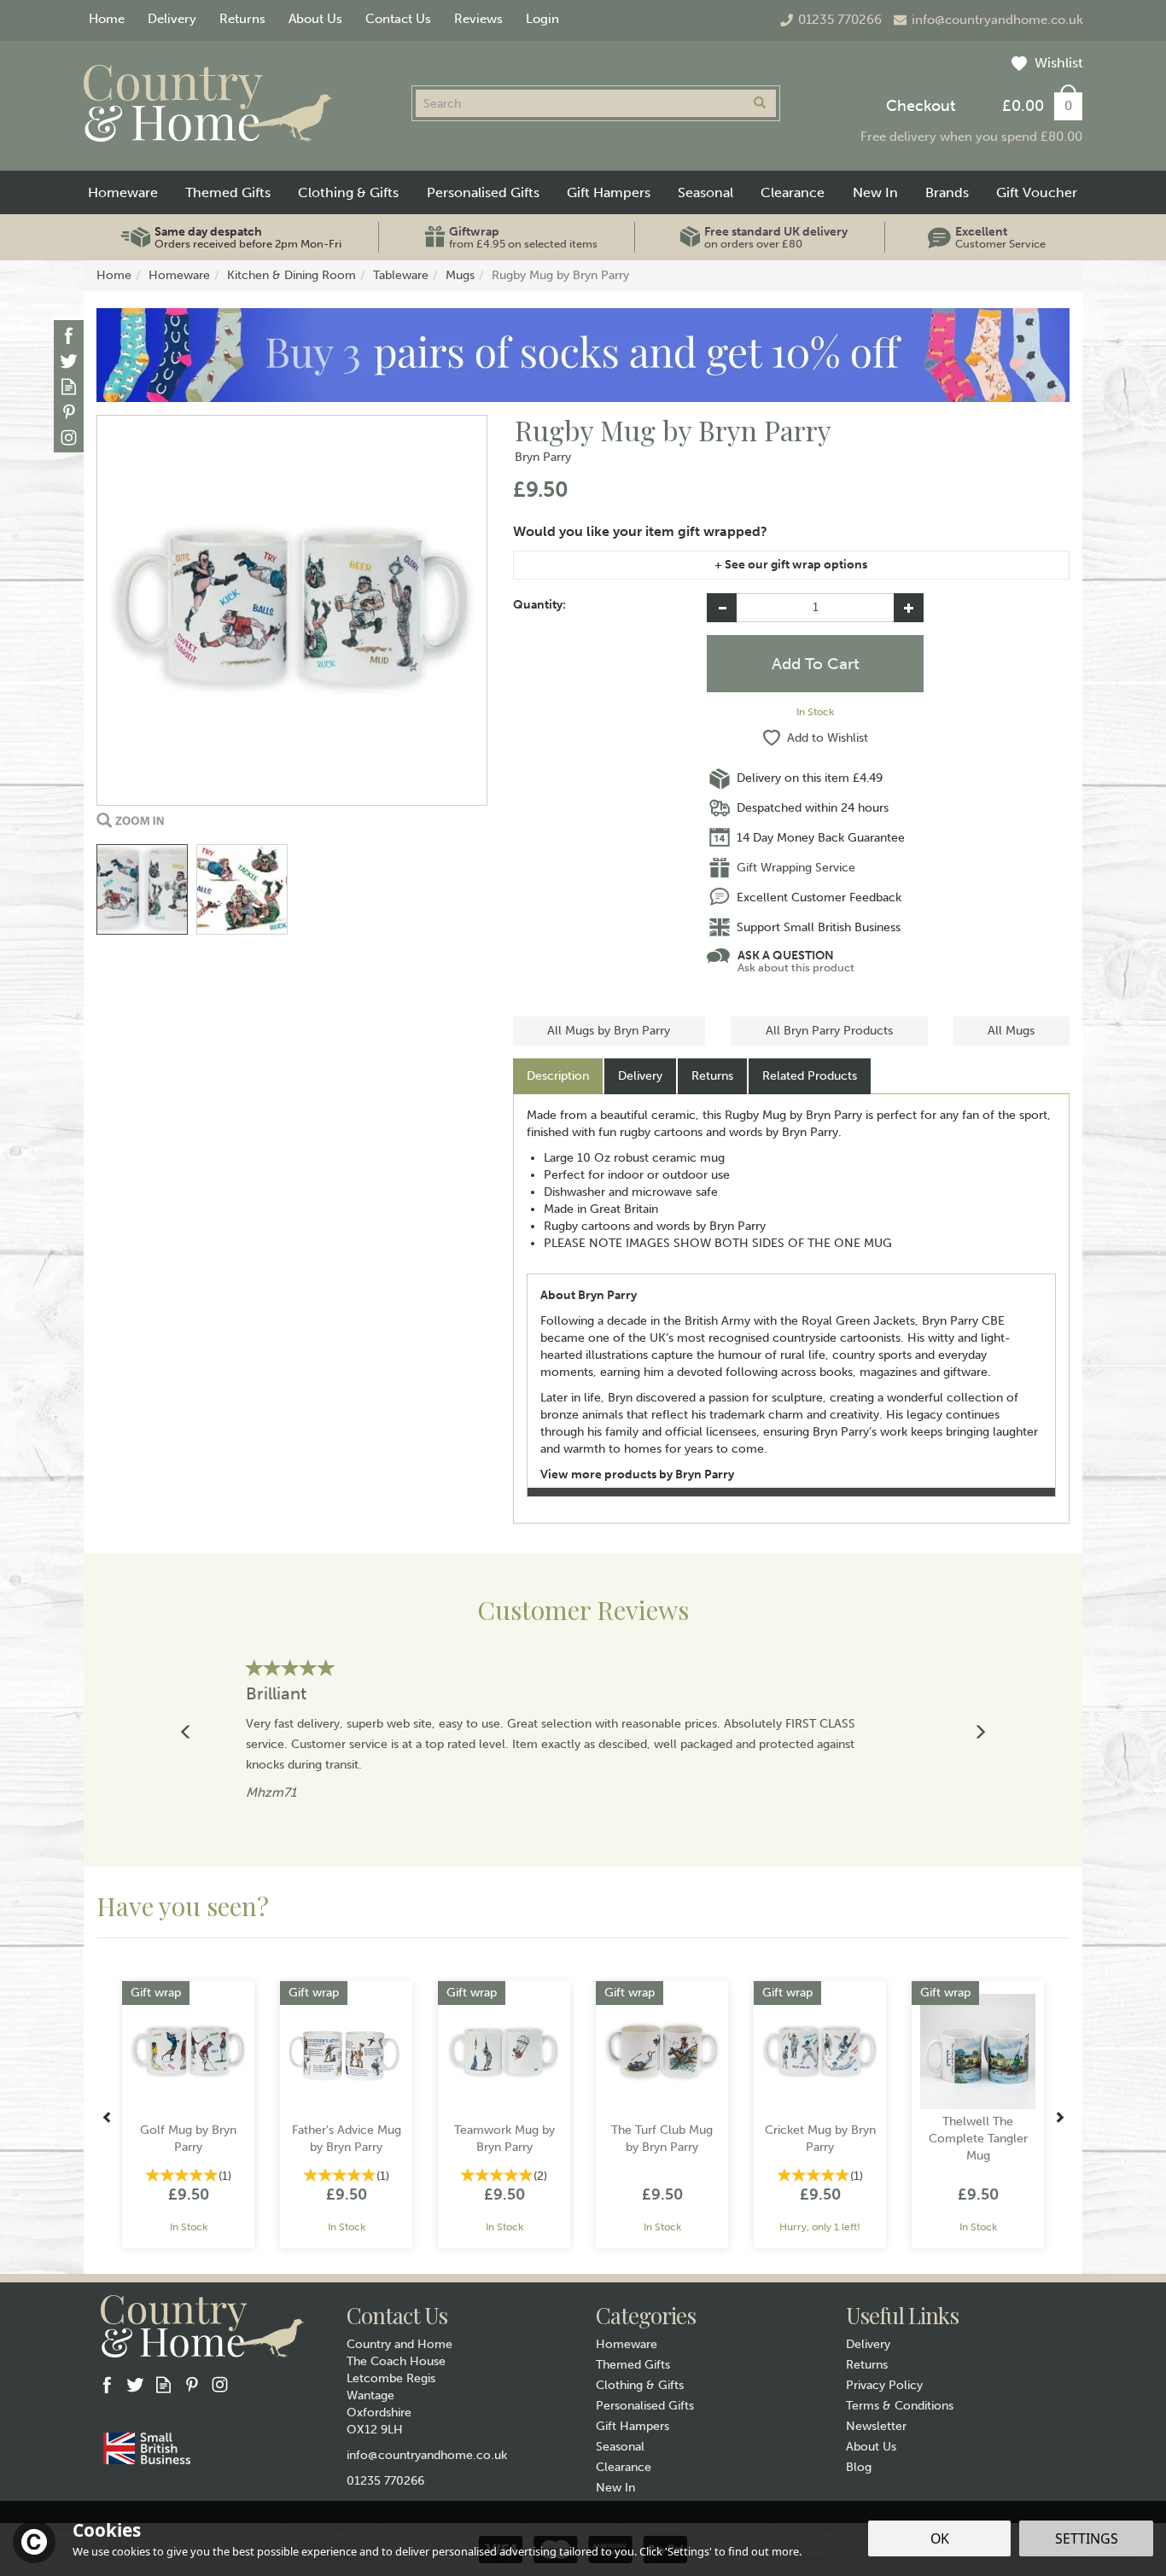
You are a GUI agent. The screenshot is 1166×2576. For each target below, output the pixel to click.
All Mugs (1011, 1031)
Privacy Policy (884, 2385)
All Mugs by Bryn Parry (609, 1031)
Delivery (640, 1076)
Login (542, 19)
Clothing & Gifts (640, 2385)
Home (107, 19)
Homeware (627, 2344)
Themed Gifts (633, 2365)
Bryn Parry (543, 457)
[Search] (760, 103)
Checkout (921, 106)
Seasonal (620, 2447)
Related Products (810, 1076)
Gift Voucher (1037, 192)
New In (615, 2488)
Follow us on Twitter (69, 361)
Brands (947, 192)
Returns (712, 1076)
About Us (871, 2447)
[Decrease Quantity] (722, 608)
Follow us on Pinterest (69, 412)
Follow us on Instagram (69, 437)
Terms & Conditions (900, 2406)
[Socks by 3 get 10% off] (583, 355)
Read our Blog (69, 386)
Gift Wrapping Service (796, 868)
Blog (859, 2467)
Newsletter (876, 2426)
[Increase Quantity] (909, 608)
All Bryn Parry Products (829, 1031)
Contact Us (398, 19)
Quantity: (539, 605)
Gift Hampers (633, 2426)
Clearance (624, 2467)
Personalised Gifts (645, 2406)
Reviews (478, 19)
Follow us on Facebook (69, 335)
